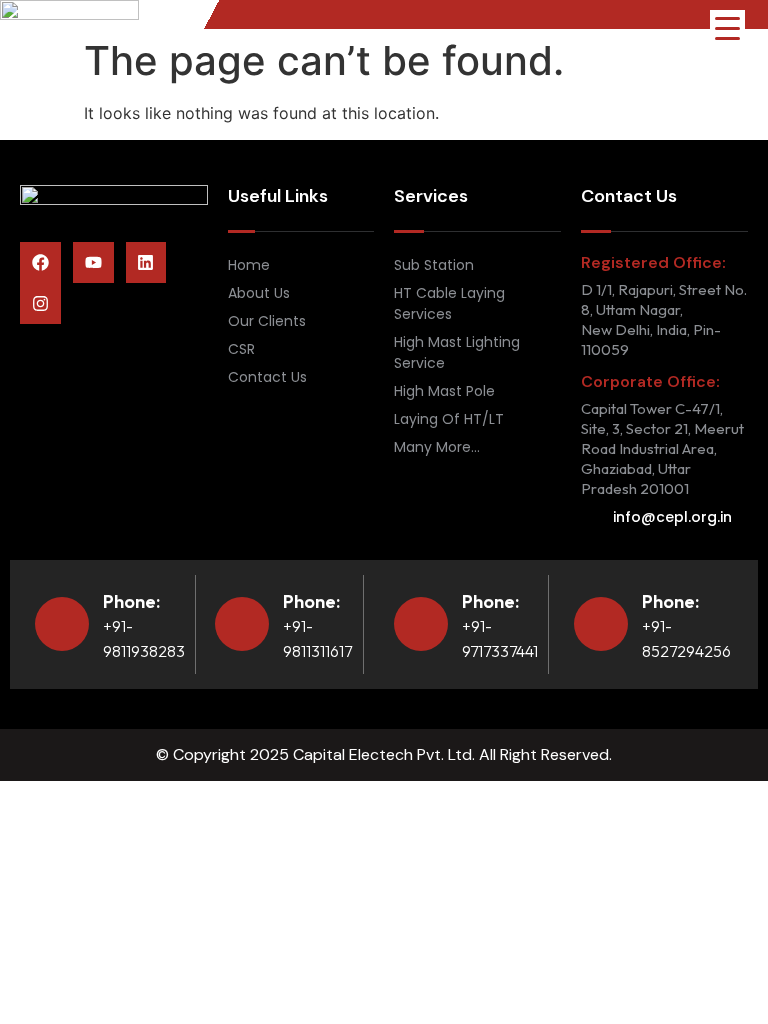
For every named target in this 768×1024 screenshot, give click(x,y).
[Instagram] (40, 303)
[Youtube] (93, 262)
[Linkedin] (146, 262)
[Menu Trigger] (727, 27)
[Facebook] (40, 262)
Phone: (131, 601)
